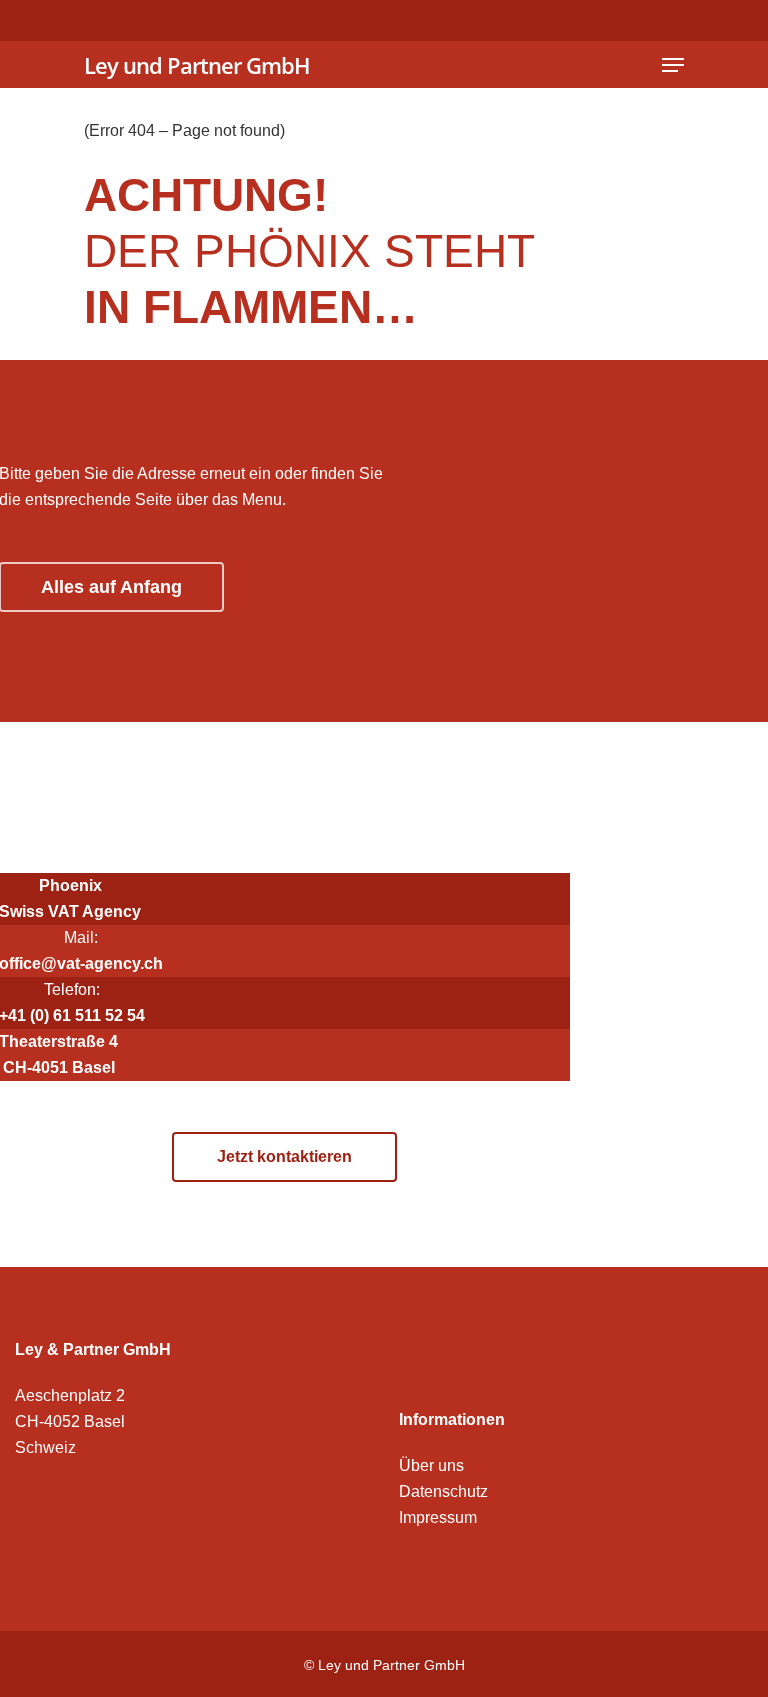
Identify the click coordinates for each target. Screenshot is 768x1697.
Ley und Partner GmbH (197, 65)
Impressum (438, 1517)
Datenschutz (443, 1491)
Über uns (431, 1465)
